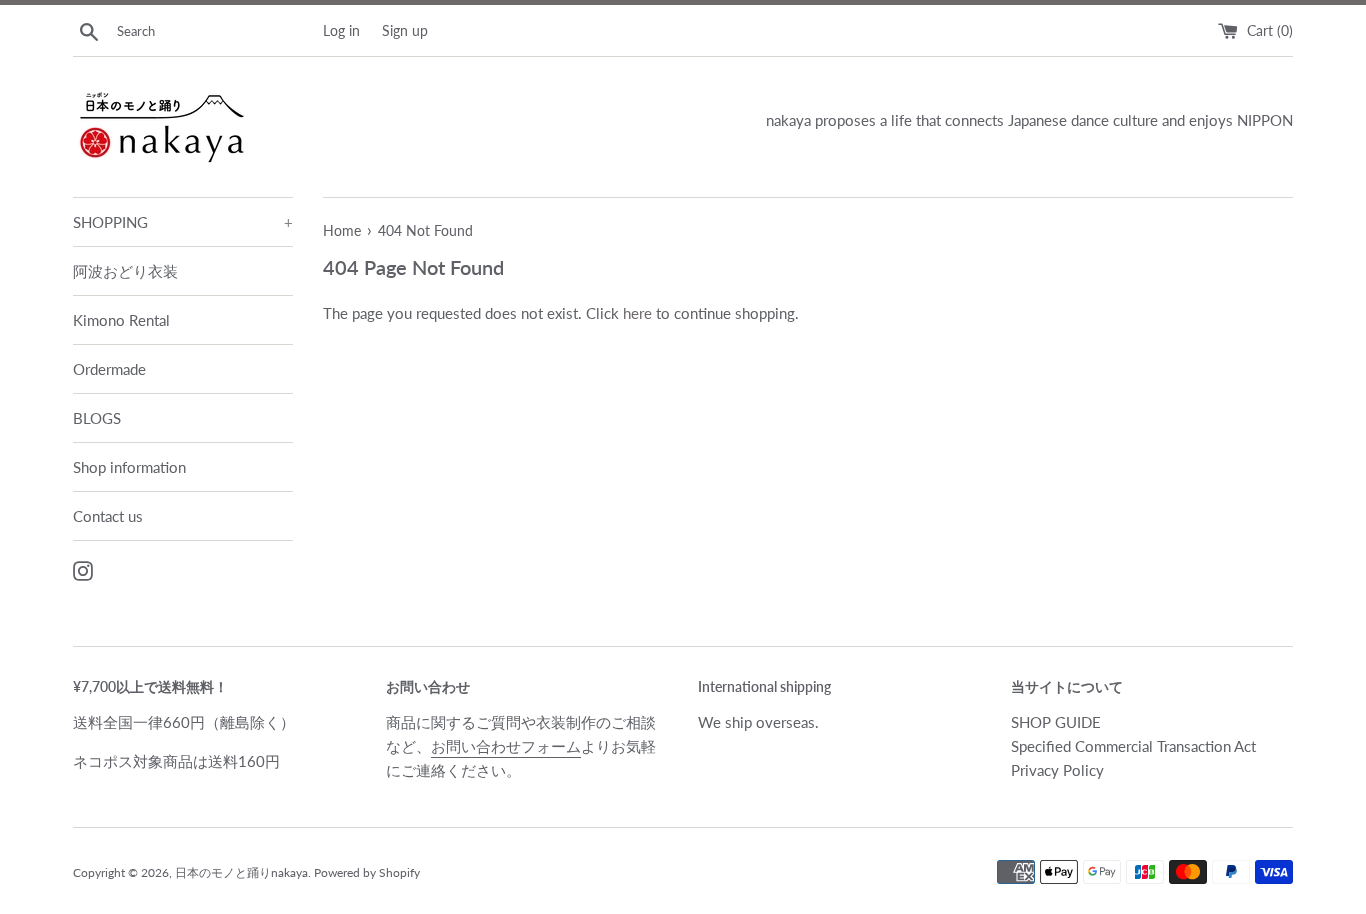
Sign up (405, 31)
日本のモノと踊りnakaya (241, 872)
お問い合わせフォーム (506, 746)
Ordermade (109, 369)
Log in (341, 31)
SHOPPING (183, 222)
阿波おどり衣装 (125, 271)
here (637, 313)
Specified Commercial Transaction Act (1133, 746)
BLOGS (97, 418)
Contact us (108, 516)
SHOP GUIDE (1056, 722)
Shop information (129, 467)
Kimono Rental (121, 320)
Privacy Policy (1057, 770)
